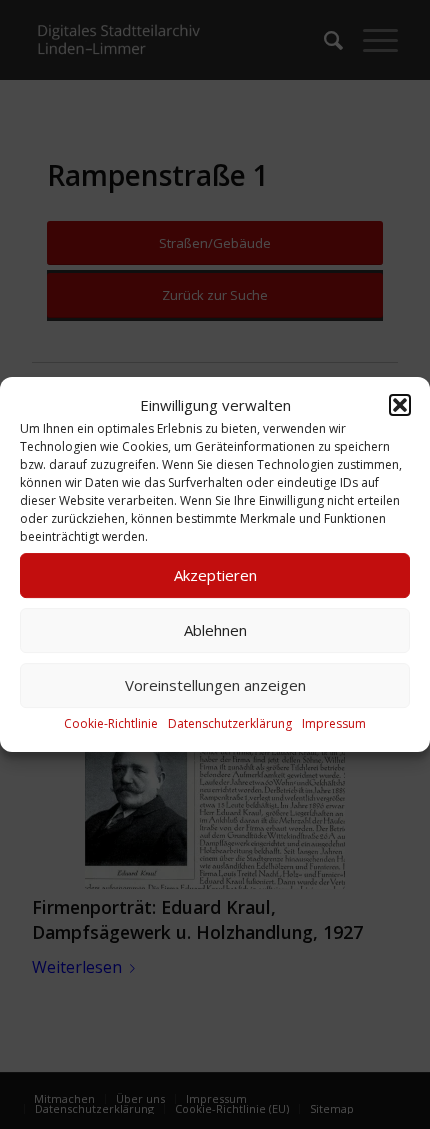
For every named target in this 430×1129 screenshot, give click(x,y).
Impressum (334, 723)
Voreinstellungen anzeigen (215, 686)
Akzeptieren (215, 576)
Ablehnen (215, 631)
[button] (400, 405)
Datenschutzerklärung (230, 723)
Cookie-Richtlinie (111, 723)
